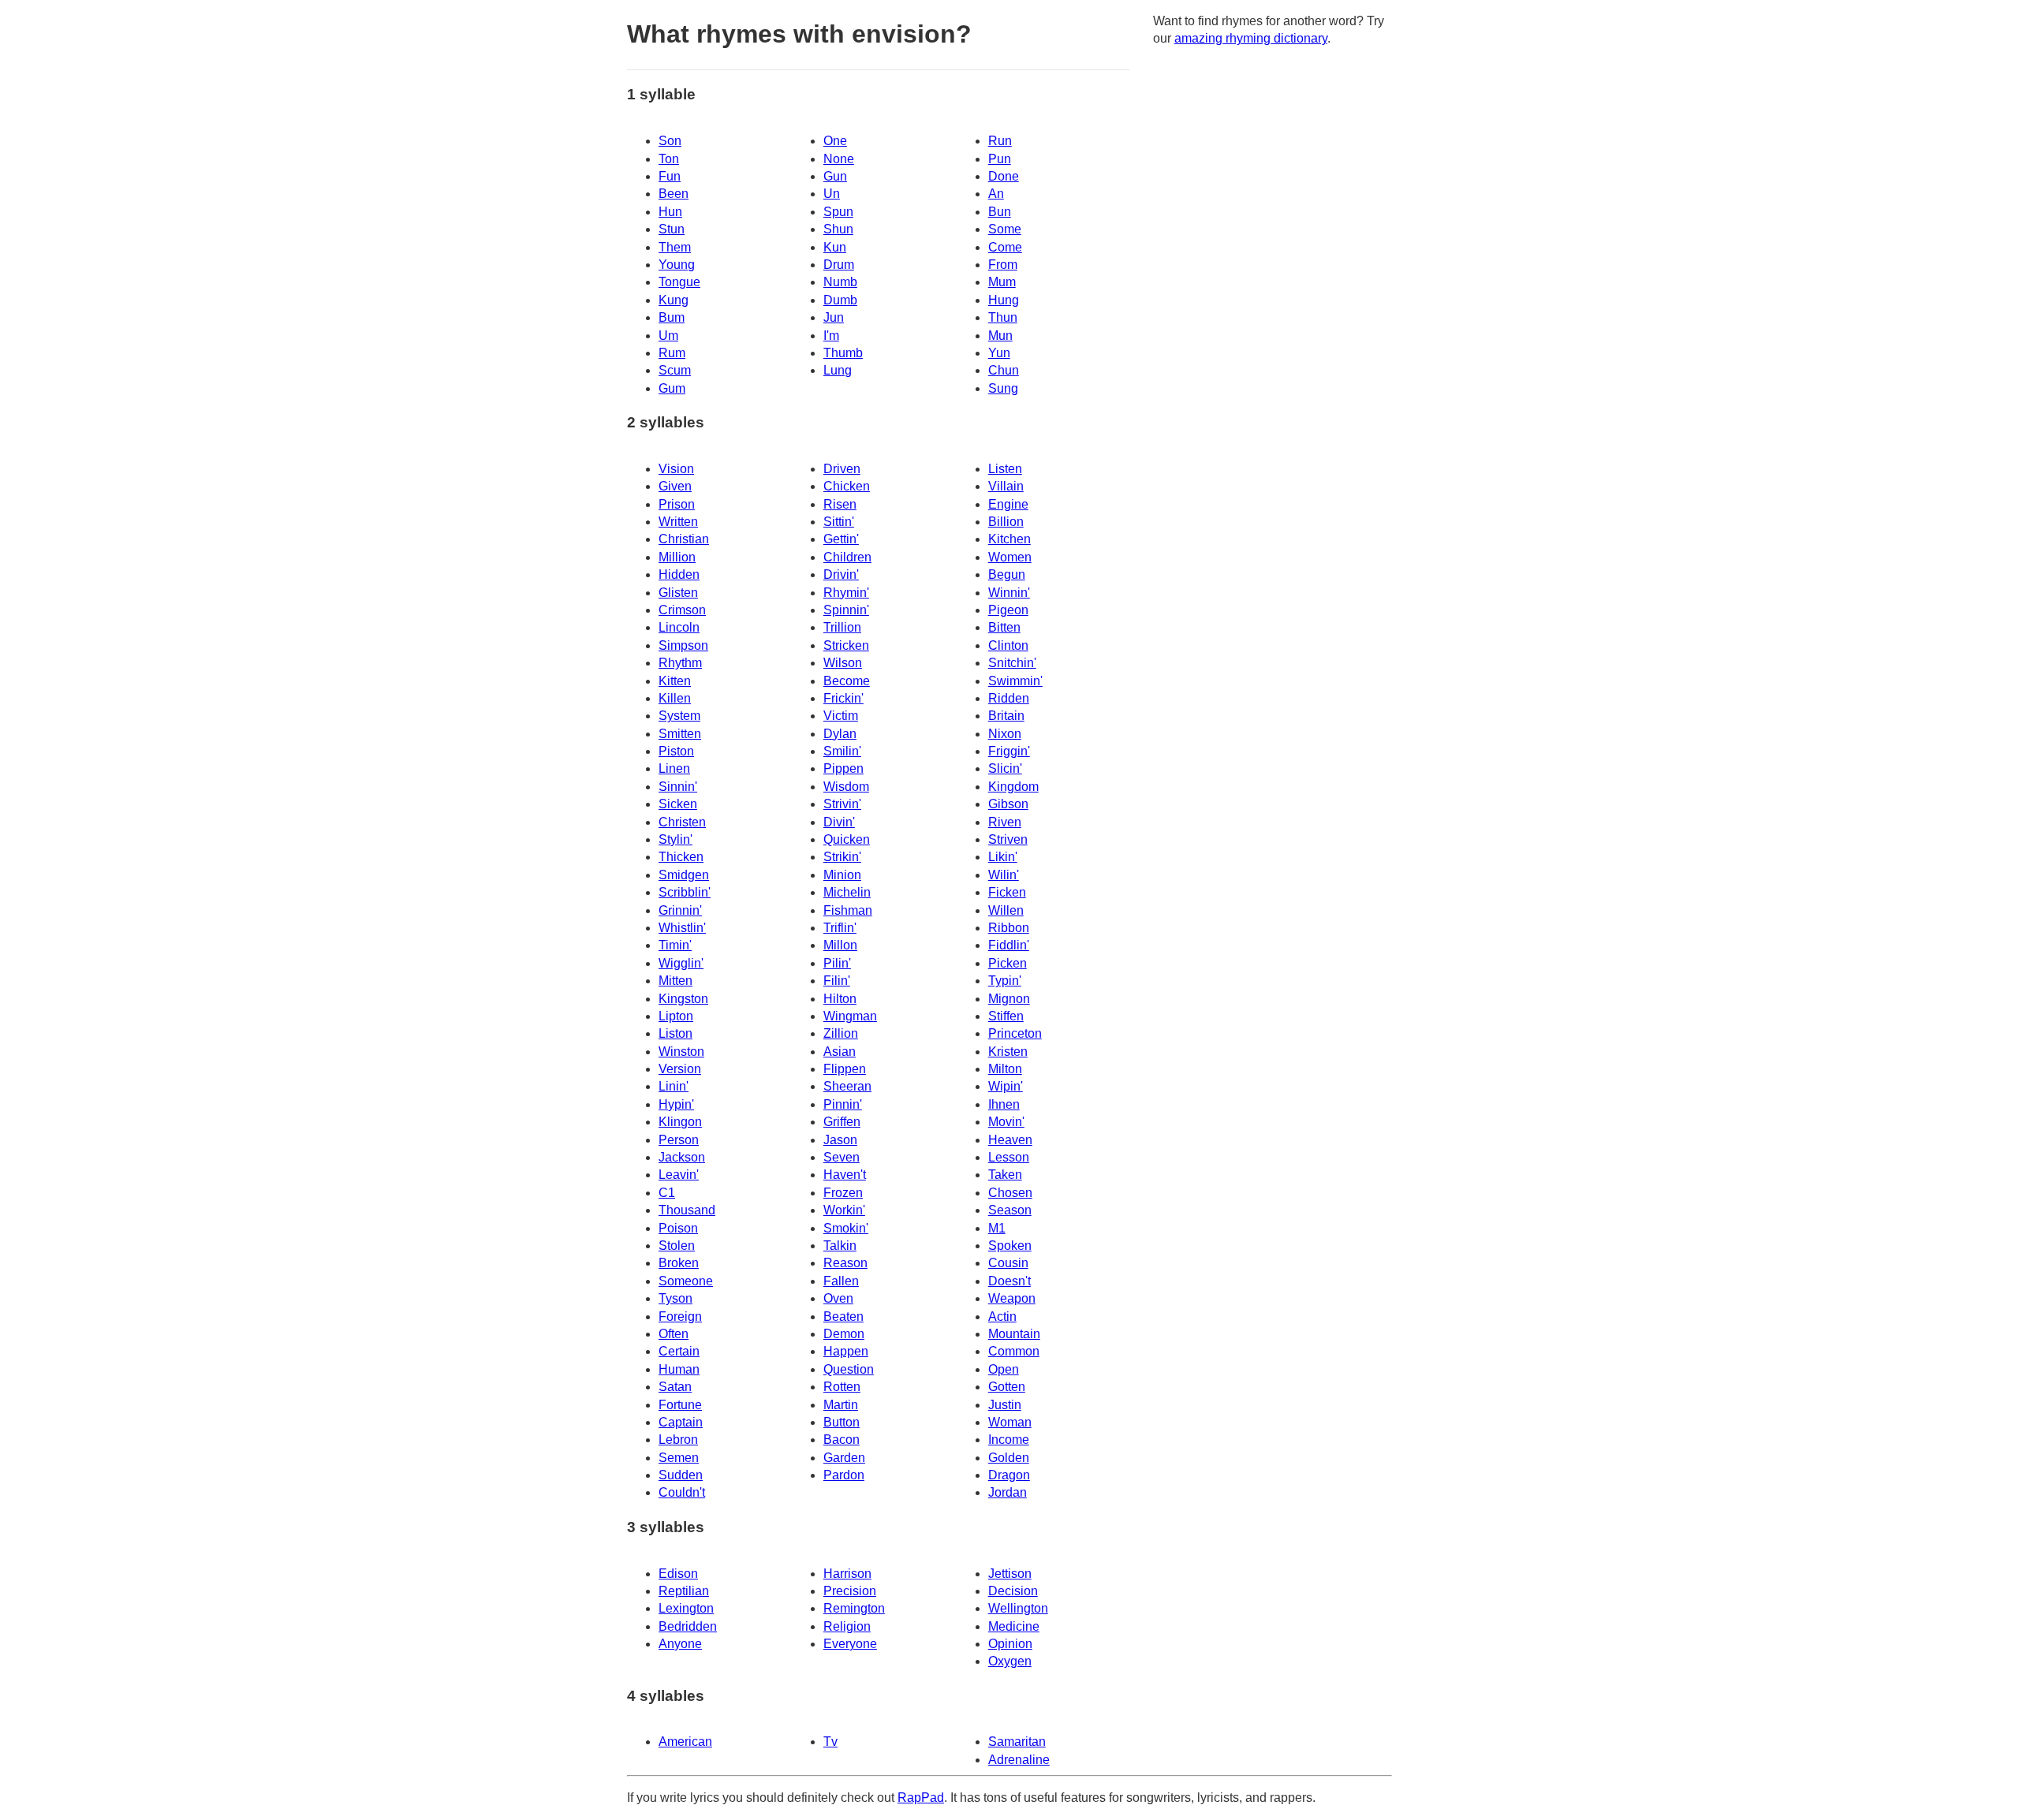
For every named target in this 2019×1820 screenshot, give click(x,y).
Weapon (1012, 1298)
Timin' (675, 945)
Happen (846, 1351)
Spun (838, 212)
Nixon (1005, 734)
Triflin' (840, 928)
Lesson (1009, 1157)
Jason (840, 1140)
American (685, 1742)
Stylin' (675, 839)
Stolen (677, 1246)
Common (1014, 1351)
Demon (844, 1334)
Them (675, 247)
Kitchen (1009, 539)
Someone (686, 1281)
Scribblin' (685, 892)
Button (842, 1422)
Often (674, 1334)
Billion (1006, 522)
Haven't (845, 1175)
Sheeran (847, 1086)
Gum (672, 388)
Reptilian (684, 1591)
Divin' (839, 822)
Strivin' (842, 804)
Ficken (1007, 892)
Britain (1006, 716)
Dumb (840, 300)
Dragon (1009, 1475)
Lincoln (679, 627)
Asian (840, 1052)
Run (1000, 141)
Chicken (847, 486)
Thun (1003, 317)
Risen (840, 504)
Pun (1000, 159)
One (835, 141)
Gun (835, 176)
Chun (1004, 370)
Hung (1004, 300)
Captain (681, 1422)
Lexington (686, 1608)
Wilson (843, 663)
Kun (835, 247)
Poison (678, 1228)
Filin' (837, 981)
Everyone (850, 1644)
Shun (838, 229)
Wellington (1018, 1608)
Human (679, 1369)
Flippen (845, 1069)
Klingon (680, 1122)
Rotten (842, 1387)
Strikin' (842, 857)
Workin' (844, 1210)
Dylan (840, 734)
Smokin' (846, 1228)
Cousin (1008, 1263)
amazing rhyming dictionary (1251, 38)
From (1003, 265)
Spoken (1010, 1246)
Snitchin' (1012, 663)
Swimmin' (1015, 681)
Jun (834, 317)
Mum (1002, 282)
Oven (838, 1298)
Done (1004, 176)
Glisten (678, 593)
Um (668, 336)
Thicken (681, 857)
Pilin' (837, 963)
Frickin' (843, 698)
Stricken (846, 645)
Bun (1000, 212)
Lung (838, 370)
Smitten (680, 734)
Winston (681, 1052)
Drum (839, 265)
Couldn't (682, 1492)
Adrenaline (1019, 1760)
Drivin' (841, 574)
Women (1010, 557)
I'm (831, 336)
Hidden (679, 574)
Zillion (841, 1033)
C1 (667, 1193)
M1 (997, 1228)
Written (678, 522)
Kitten (675, 681)
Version (680, 1069)
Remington (854, 1608)
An (996, 194)
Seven (842, 1157)
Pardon (844, 1475)
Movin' (1006, 1122)
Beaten (843, 1317)
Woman (1010, 1422)
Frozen (843, 1193)
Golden (1009, 1458)
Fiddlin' (1009, 945)
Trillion (842, 627)
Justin (1005, 1405)
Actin (1002, 1317)
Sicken (678, 804)
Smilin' (842, 751)
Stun (672, 229)
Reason (845, 1263)
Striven (1008, 839)
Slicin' (1005, 768)
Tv (830, 1742)
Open (1004, 1369)
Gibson (1008, 804)
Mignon (1009, 999)
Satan (675, 1387)
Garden (844, 1458)
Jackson (682, 1157)
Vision (676, 469)
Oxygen (1010, 1661)
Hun (670, 212)
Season (1010, 1210)
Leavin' (679, 1175)
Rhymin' (846, 593)
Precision (850, 1591)
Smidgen (684, 875)
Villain (1006, 486)
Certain (679, 1351)
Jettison (1010, 1574)
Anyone (680, 1644)
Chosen (1010, 1193)
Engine (1008, 504)
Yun (999, 353)
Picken (1008, 963)
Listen (1005, 469)
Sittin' (839, 522)
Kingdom (1013, 787)
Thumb (843, 353)
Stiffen (1006, 1016)
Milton (1005, 1069)
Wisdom (846, 787)
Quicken (847, 839)
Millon (840, 945)
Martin (841, 1405)
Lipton (676, 1016)
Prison (677, 504)
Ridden (1009, 698)
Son (670, 141)
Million (677, 557)
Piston (676, 751)
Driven (842, 469)
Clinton (1008, 645)
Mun (1000, 336)
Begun (1007, 574)
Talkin (840, 1246)
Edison (678, 1574)
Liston (675, 1033)
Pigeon (1008, 610)
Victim (841, 716)
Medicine (1014, 1626)
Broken (679, 1263)
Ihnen (1004, 1104)
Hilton (840, 999)
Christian (684, 539)
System (679, 716)
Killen (675, 698)
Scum (675, 370)
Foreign (680, 1317)
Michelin (847, 892)
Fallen (841, 1281)
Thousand (687, 1210)
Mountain (1014, 1334)
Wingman (850, 1016)
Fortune (680, 1405)
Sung (1003, 388)
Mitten (675, 981)
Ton (669, 159)
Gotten (1007, 1387)
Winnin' (1009, 593)
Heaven (1010, 1140)
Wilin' (1004, 875)
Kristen (1008, 1052)
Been (674, 194)
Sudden (681, 1475)
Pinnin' (843, 1104)
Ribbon (1009, 928)
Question (849, 1369)
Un (832, 194)
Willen (1006, 910)
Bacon (842, 1440)
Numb (840, 282)
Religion (847, 1626)
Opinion (1010, 1644)
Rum (672, 353)
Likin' (1003, 857)
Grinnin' (680, 910)
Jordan (1008, 1492)
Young (677, 265)
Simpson (683, 645)
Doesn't (1009, 1281)
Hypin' (676, 1104)
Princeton (1015, 1033)
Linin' (674, 1086)
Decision (1013, 1591)
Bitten (1004, 627)
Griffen (842, 1122)
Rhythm (680, 663)
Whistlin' (682, 928)
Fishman (848, 910)
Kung (674, 300)
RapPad (921, 1798)
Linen (674, 768)
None (839, 159)
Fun (670, 176)
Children (847, 557)
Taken (1005, 1175)
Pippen (843, 768)
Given (675, 486)
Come (1005, 247)
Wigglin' (681, 963)
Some (1005, 229)
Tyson (675, 1298)
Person (679, 1140)
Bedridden (688, 1626)
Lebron (678, 1440)
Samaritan (1017, 1742)
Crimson (682, 610)
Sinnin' (678, 787)
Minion (842, 875)
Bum (672, 317)
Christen (682, 822)
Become (847, 681)
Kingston (683, 999)
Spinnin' (846, 610)
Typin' (1005, 981)
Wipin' (1006, 1086)
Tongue (679, 282)
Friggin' (1009, 751)
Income (1009, 1440)
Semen (679, 1458)
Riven (1005, 822)
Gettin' (841, 539)
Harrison (847, 1574)
